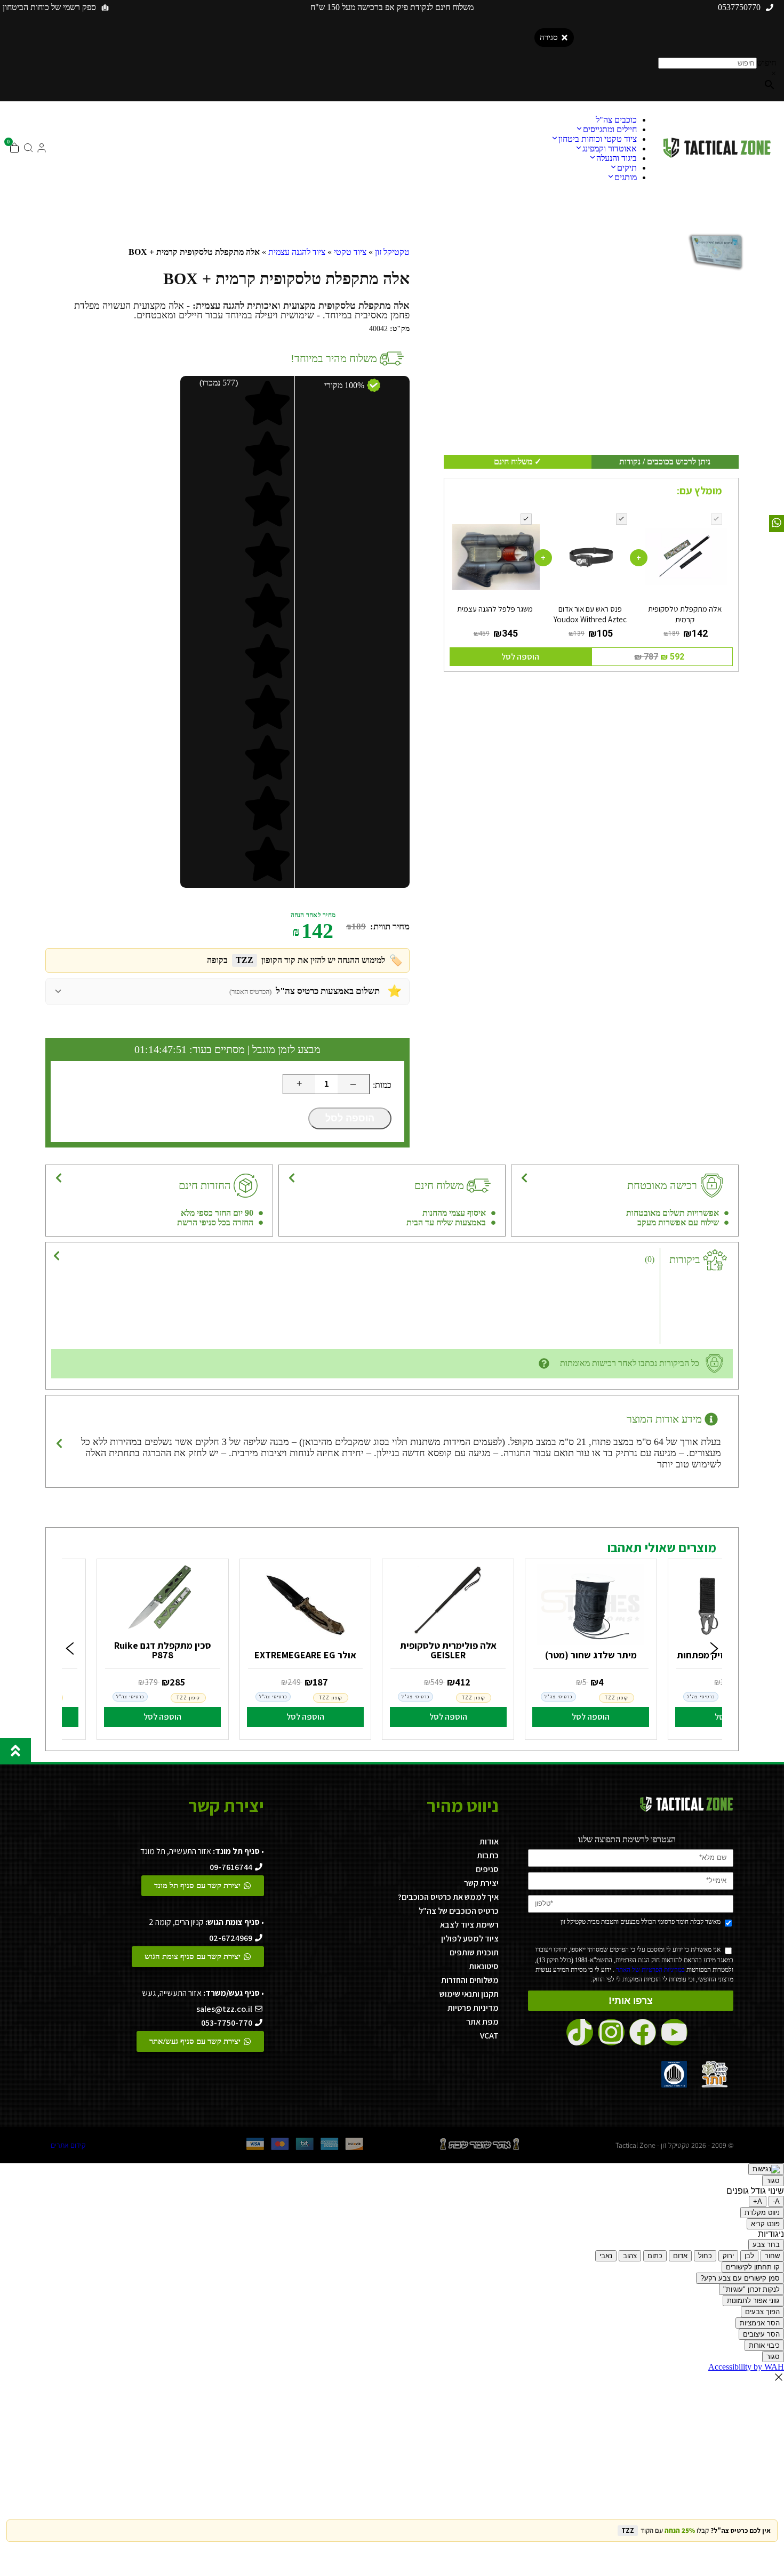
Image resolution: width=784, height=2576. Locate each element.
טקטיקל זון (392, 252)
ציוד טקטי (350, 252)
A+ (758, 2201)
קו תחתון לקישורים (753, 2267)
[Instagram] (611, 2032)
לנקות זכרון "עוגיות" (751, 2289)
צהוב (630, 2256)
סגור (773, 2181)
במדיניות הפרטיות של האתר (650, 1970)
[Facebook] (643, 2032)
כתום (655, 2256)
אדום (680, 2256)
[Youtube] (674, 2032)
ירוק (728, 2256)
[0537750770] (770, 7)
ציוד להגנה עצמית (297, 252)
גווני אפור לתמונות (753, 2301)
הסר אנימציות (760, 2323)
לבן (749, 2256)
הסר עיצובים (761, 2334)
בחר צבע (766, 2245)
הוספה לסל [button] (520, 657)
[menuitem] (616, 120)
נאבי (606, 2256)
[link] (591, 1647)
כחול (705, 2256)
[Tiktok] (580, 2032)
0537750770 (739, 7)
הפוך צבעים (762, 2312)
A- (776, 2201)
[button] (70, 1649)
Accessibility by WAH (746, 2367)
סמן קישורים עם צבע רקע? (740, 2278)
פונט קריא (765, 2224)
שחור (772, 2256)
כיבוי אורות (764, 2345)
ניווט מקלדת (762, 2213)
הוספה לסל (350, 1118)
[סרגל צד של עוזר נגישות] (766, 2169)
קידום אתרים (68, 2145)
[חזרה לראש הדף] (15, 1751)
